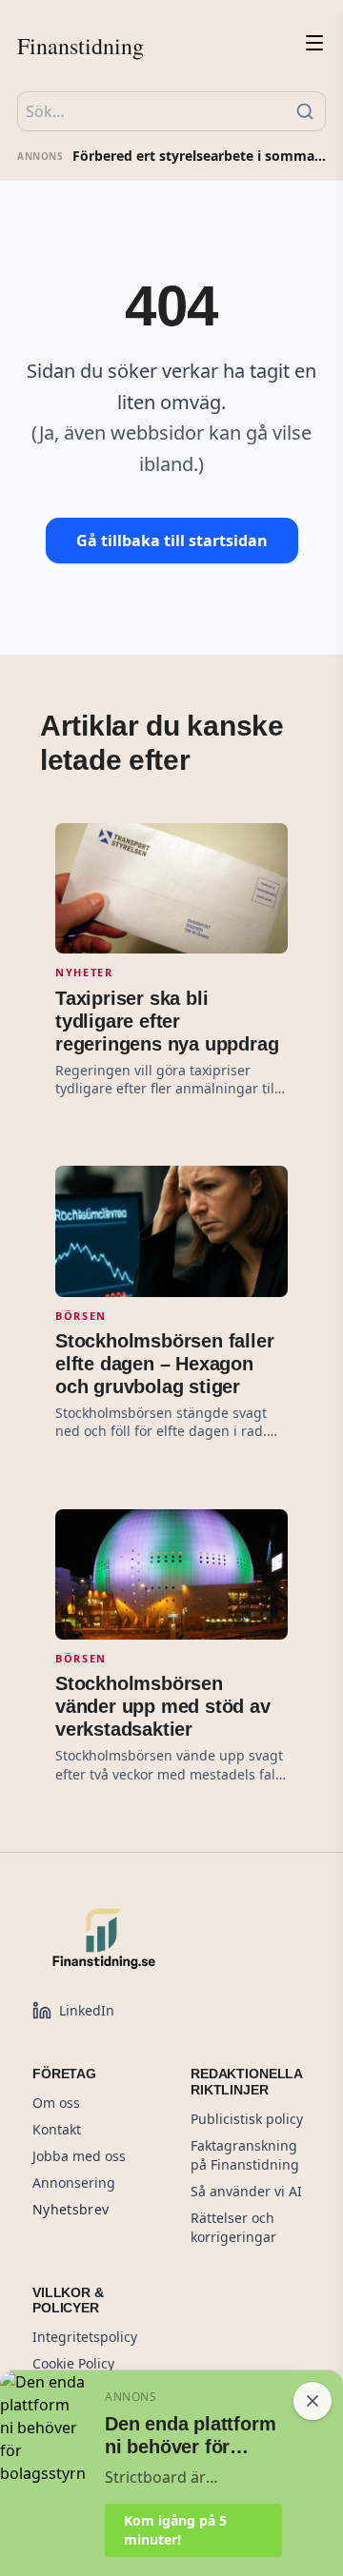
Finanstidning (81, 46)
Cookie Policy (73, 2363)
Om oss (56, 2103)
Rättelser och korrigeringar (233, 2227)
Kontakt (57, 2129)
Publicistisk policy (247, 2119)
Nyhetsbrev (71, 2209)
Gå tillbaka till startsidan (172, 541)
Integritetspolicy (85, 2337)
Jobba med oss (79, 2156)
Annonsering (74, 2183)
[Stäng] (313, 2401)
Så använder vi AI (246, 2191)
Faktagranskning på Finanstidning (245, 2155)
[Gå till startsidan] (147, 1938)
